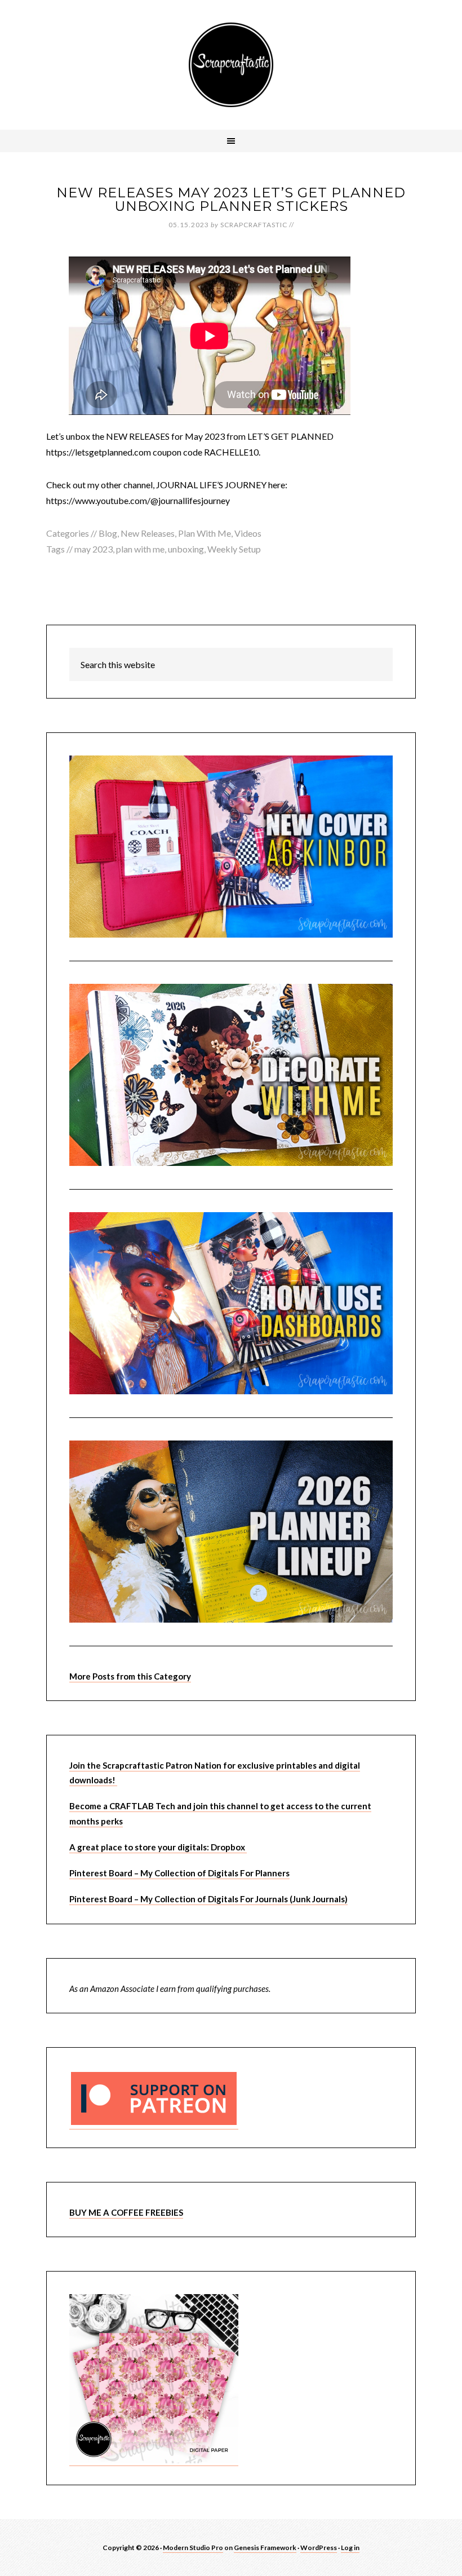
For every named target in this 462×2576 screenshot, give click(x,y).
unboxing (186, 549)
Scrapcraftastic (231, 65)
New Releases (148, 533)
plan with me (140, 549)
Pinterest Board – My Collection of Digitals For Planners (179, 1873)
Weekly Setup (234, 549)
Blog (108, 533)
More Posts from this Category (130, 1676)
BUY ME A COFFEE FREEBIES (126, 2212)
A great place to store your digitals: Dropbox (158, 1847)
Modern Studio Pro (193, 2548)
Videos (248, 533)
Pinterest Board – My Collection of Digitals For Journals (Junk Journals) (208, 1899)
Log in (350, 2548)
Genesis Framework (265, 2548)
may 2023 (94, 549)
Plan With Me (205, 533)
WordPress (319, 2548)
